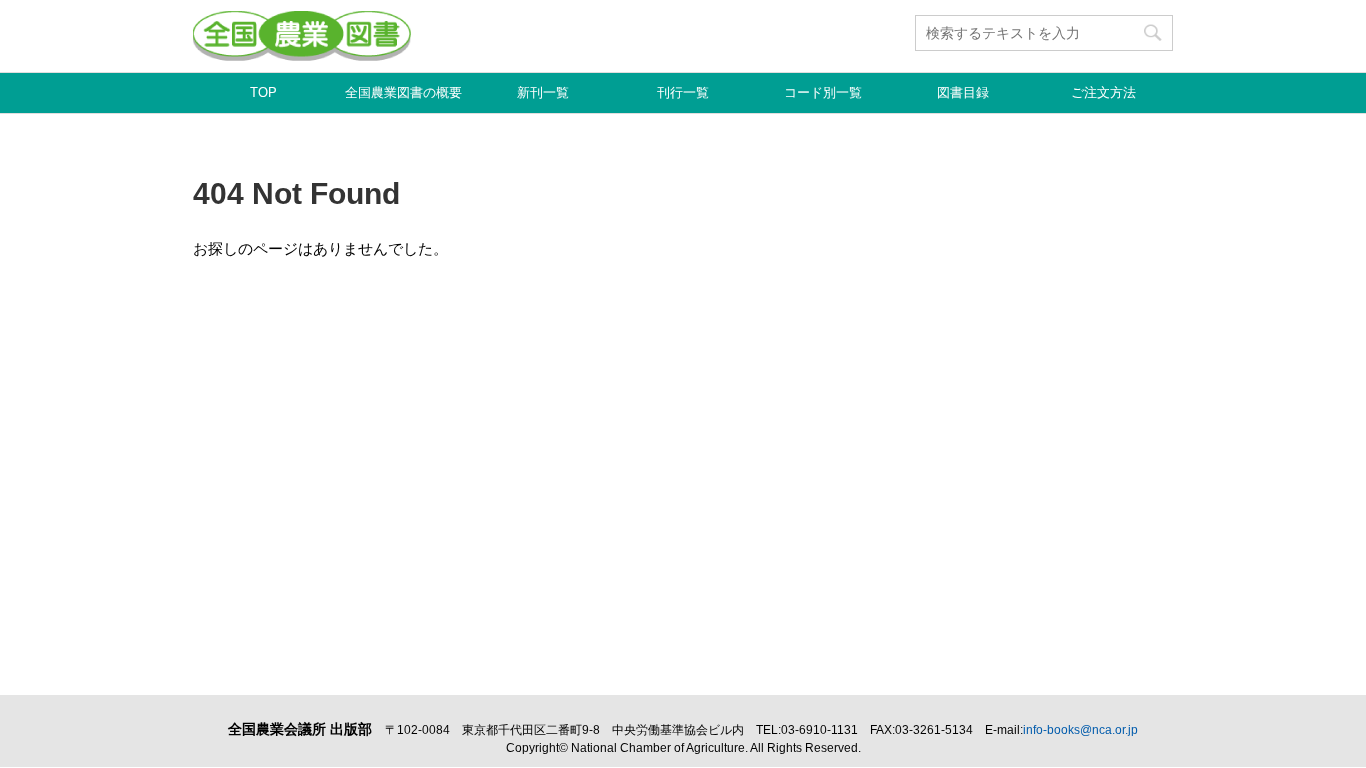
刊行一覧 (683, 92)
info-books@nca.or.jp (1080, 730)
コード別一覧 (823, 92)
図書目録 (963, 92)
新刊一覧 (543, 92)
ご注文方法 (1103, 92)
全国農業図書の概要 (403, 92)
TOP (263, 92)
